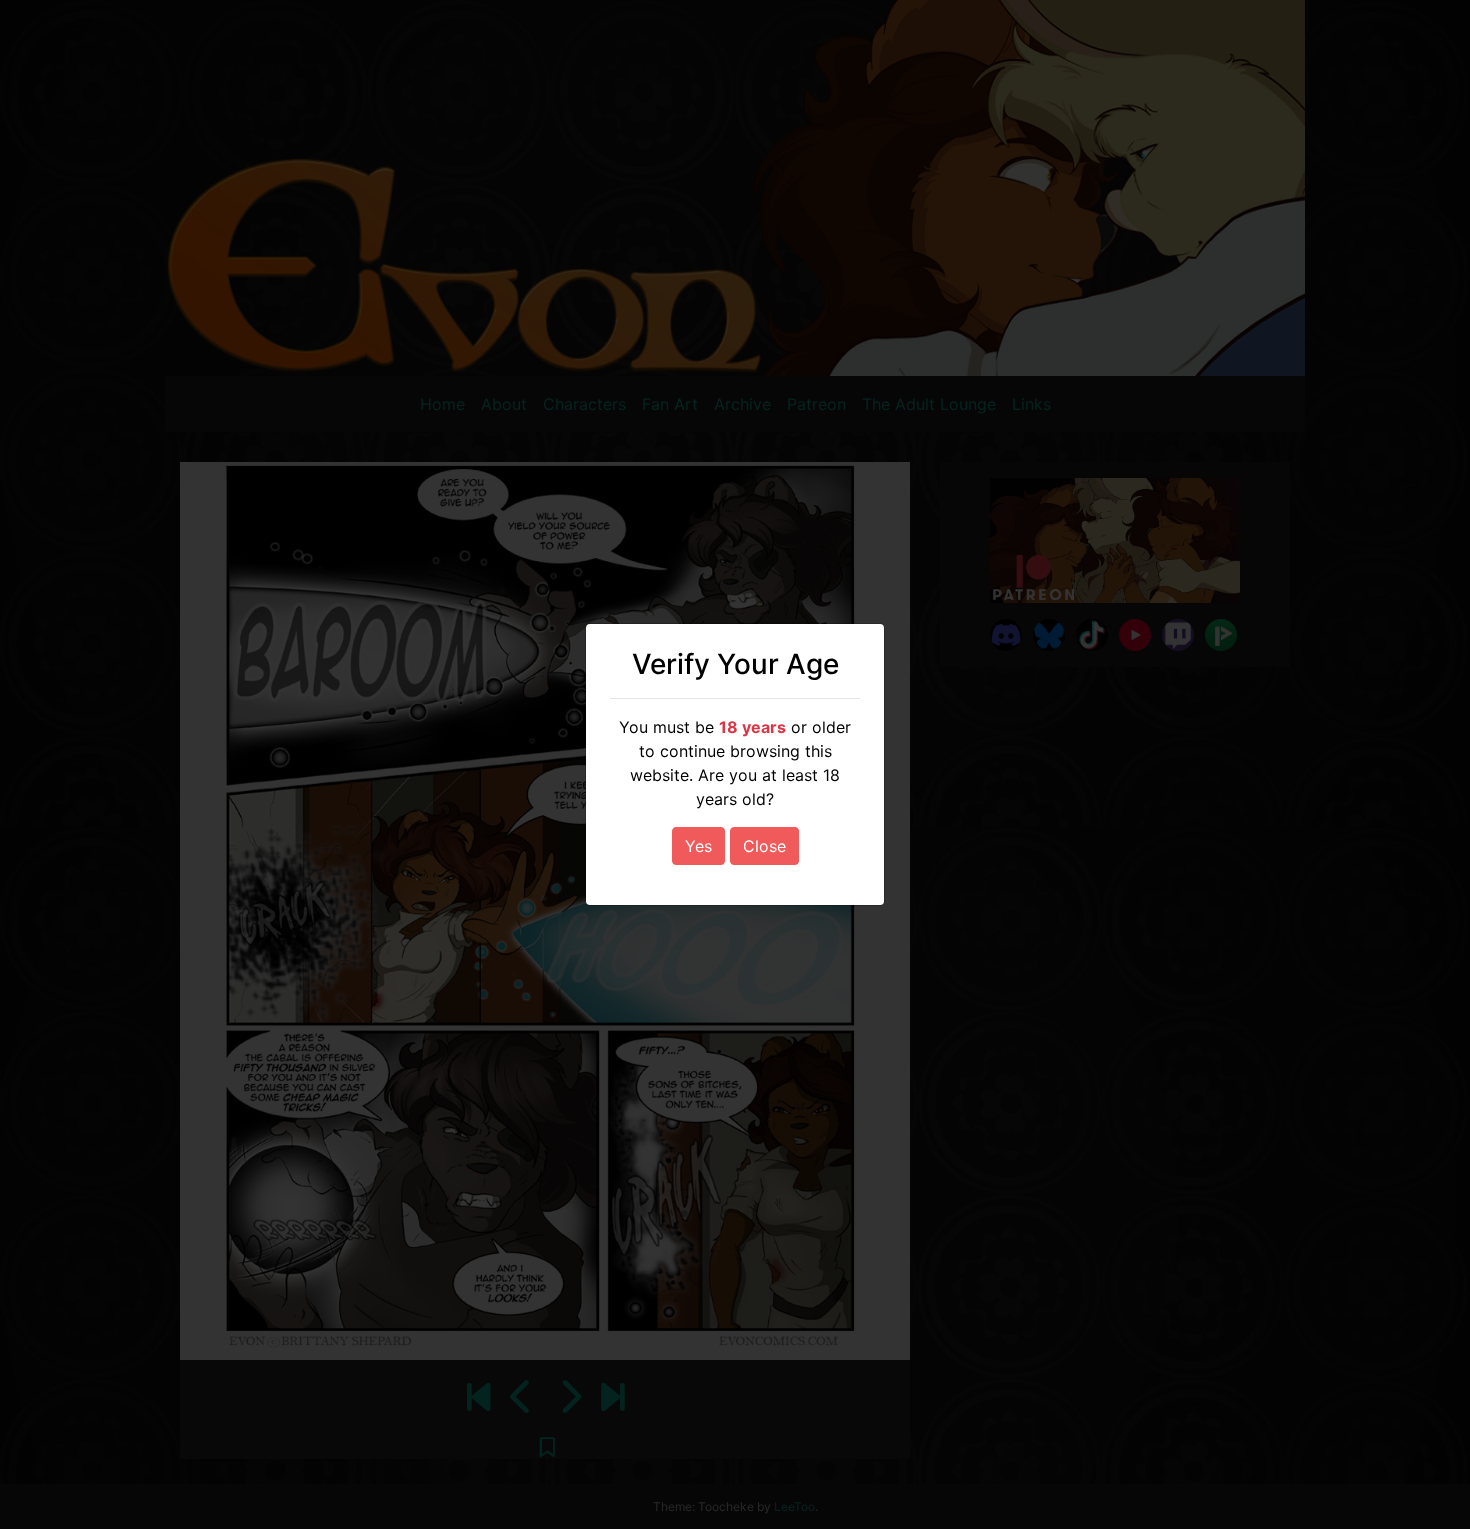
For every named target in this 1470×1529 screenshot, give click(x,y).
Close (764, 846)
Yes (698, 846)
